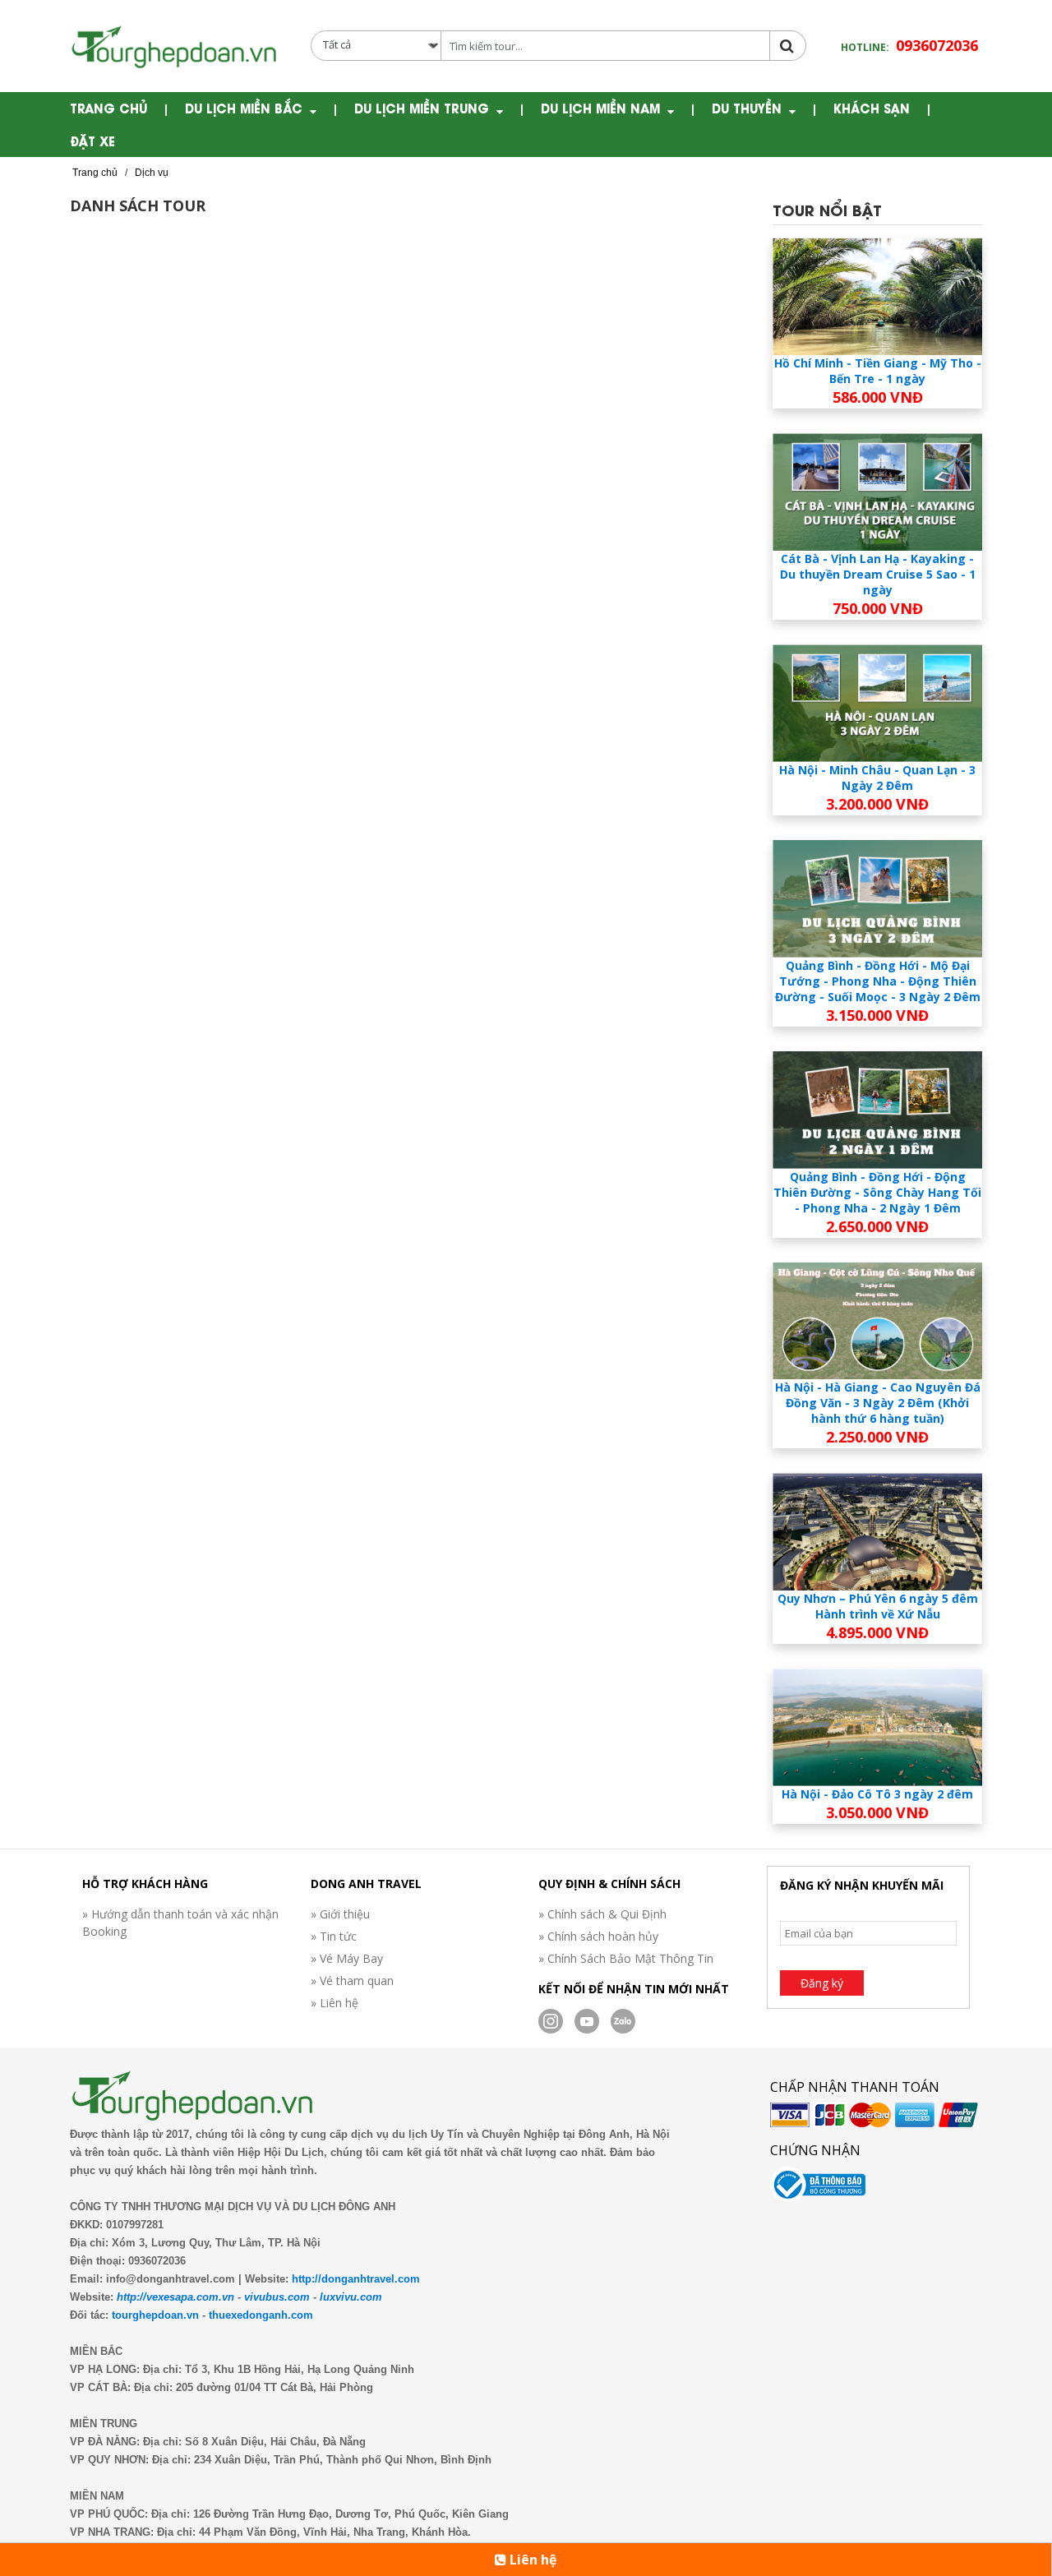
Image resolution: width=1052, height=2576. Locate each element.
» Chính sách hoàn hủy (598, 1936)
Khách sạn (872, 108)
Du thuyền (747, 108)
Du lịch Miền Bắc (244, 108)
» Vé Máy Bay (347, 1958)
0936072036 (937, 45)
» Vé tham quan (352, 1980)
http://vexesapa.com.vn (175, 2297)
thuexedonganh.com (261, 2315)
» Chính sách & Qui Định (602, 1914)
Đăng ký (822, 1983)
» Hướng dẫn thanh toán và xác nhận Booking (180, 1923)
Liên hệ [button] (531, 2560)
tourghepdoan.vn (155, 2315)
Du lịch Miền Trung (422, 108)
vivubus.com (277, 2297)
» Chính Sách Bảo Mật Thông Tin (626, 1958)
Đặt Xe (92, 141)
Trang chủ (108, 108)
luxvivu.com (351, 2297)
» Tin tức (334, 1936)
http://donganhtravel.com (356, 2279)
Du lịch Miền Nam (600, 108)
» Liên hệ (335, 2003)
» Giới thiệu (340, 1914)
